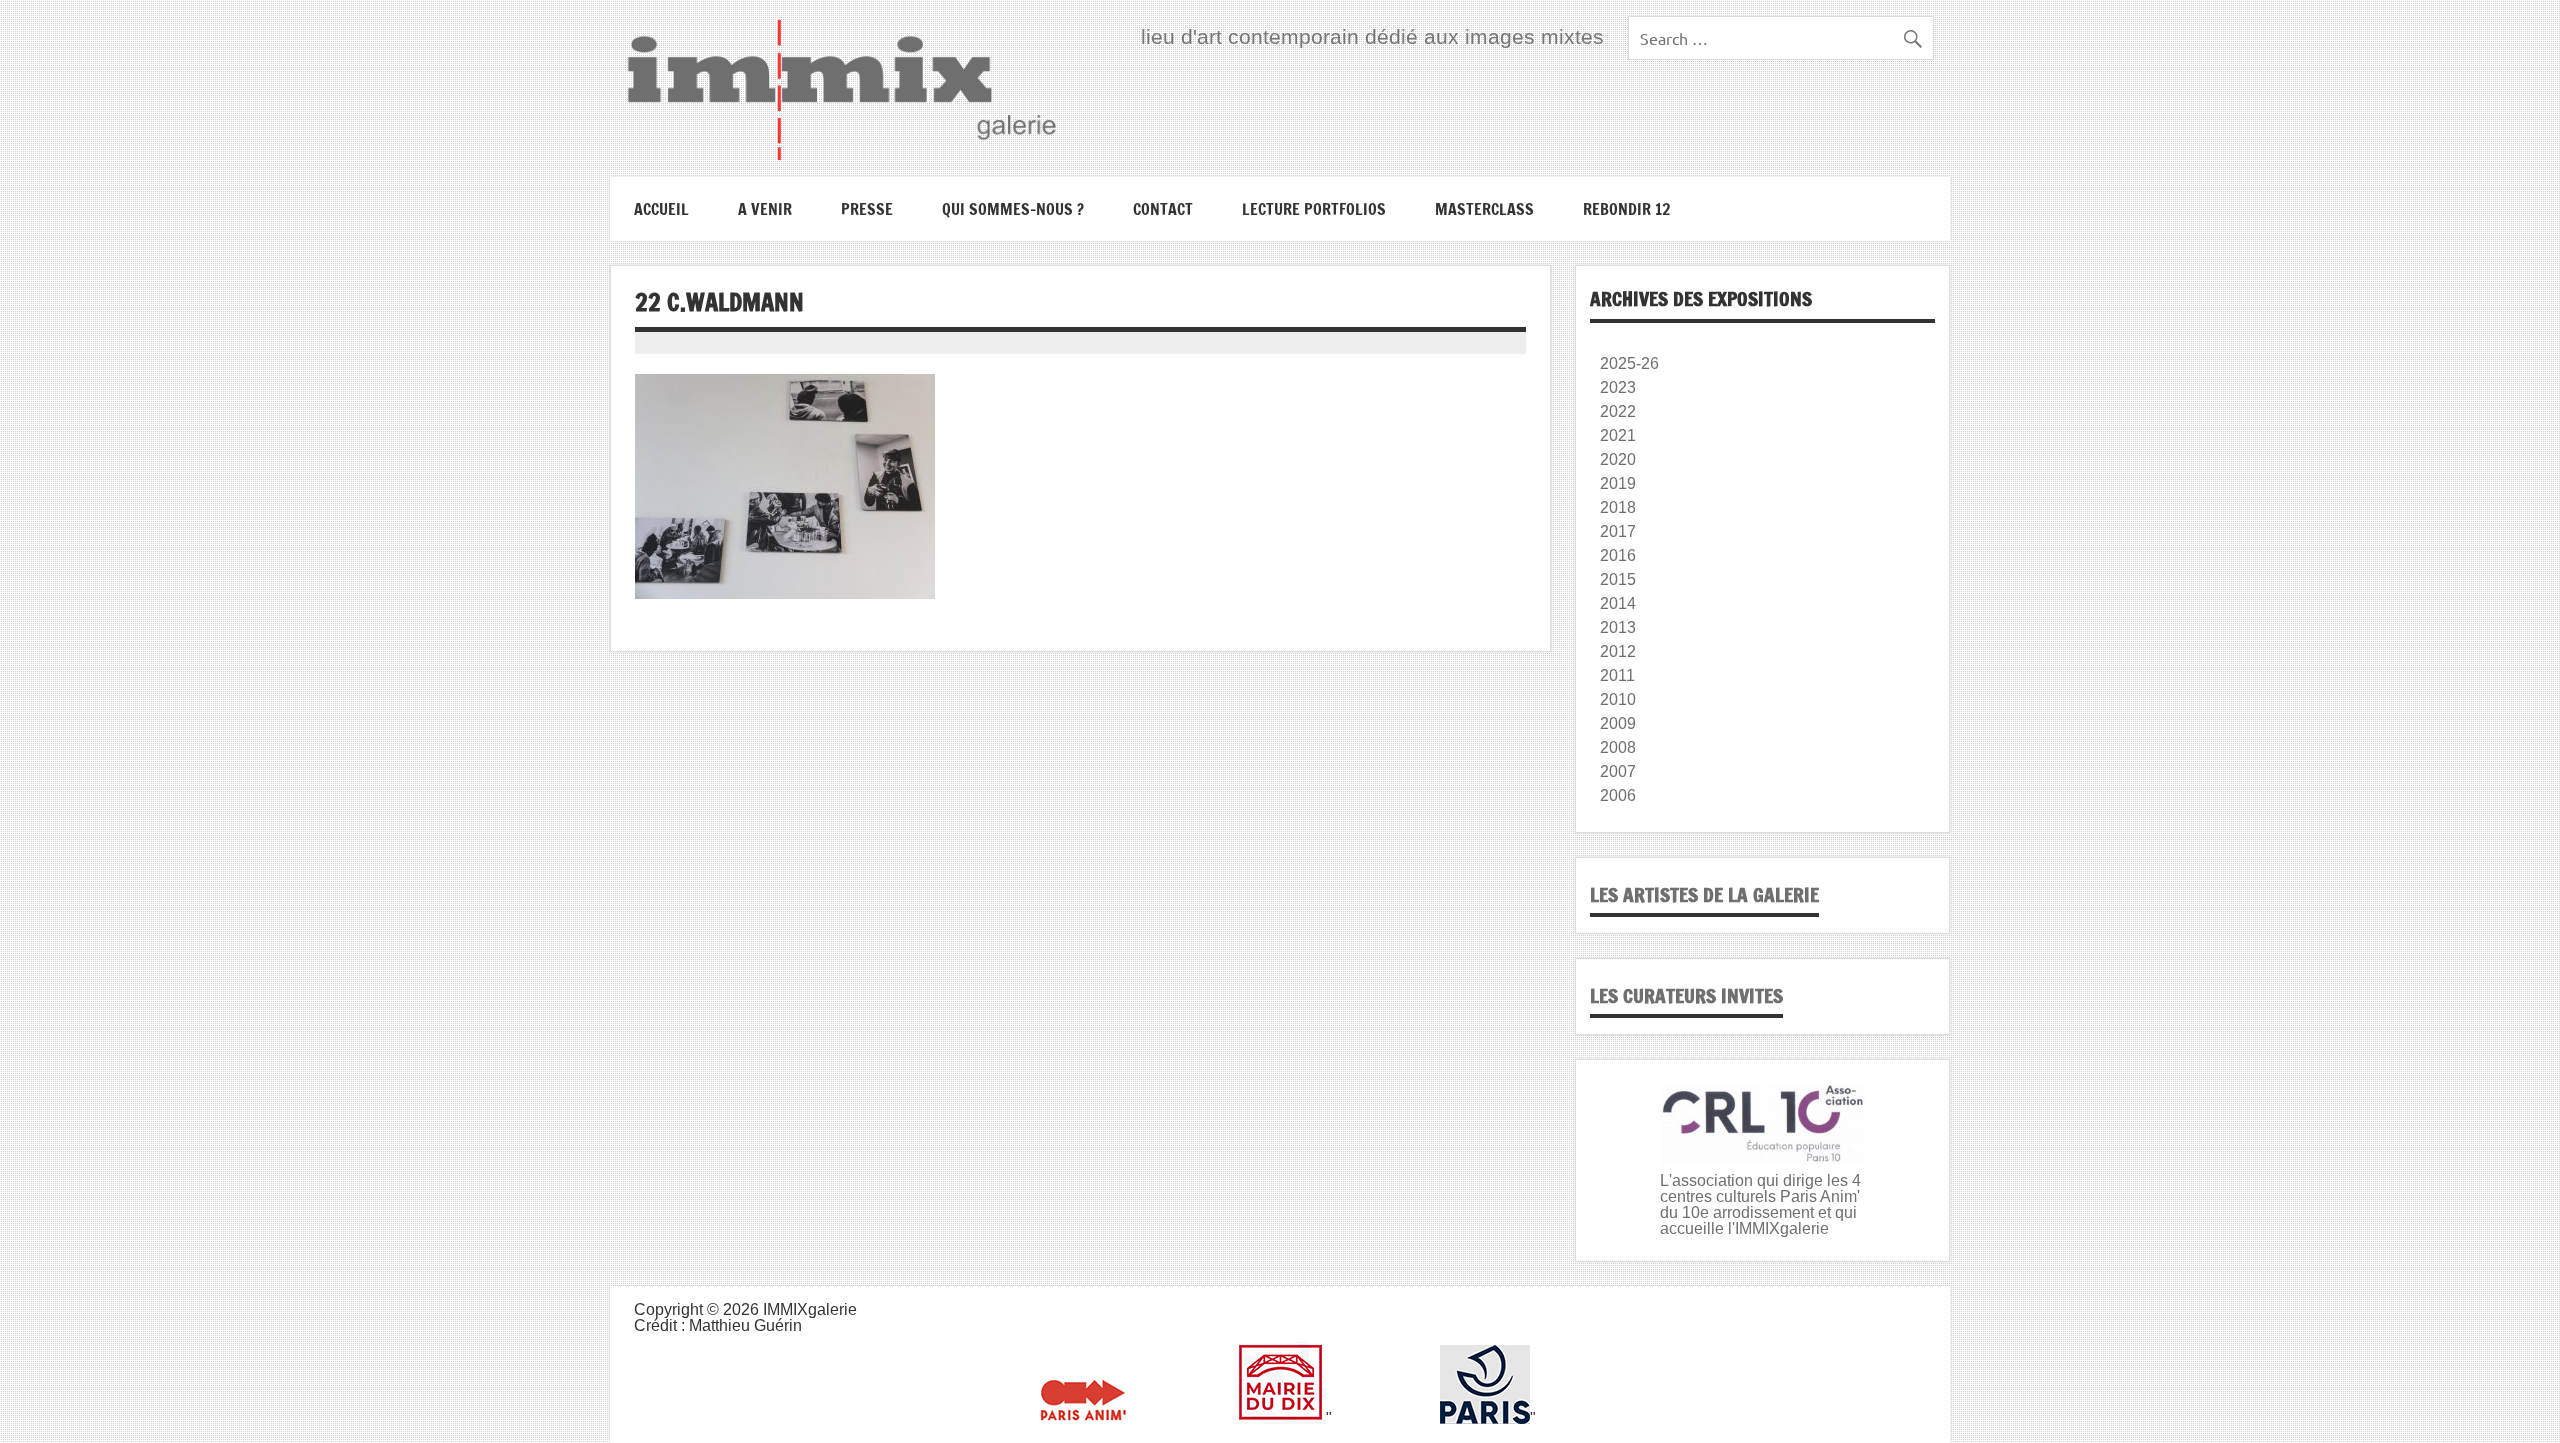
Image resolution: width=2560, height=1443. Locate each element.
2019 (1618, 483)
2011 (1617, 675)
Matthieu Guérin (745, 1325)
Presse (867, 209)
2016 (1618, 555)
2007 (1618, 771)
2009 (1618, 723)
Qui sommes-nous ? (1013, 209)
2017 (1618, 531)
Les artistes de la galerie (1704, 894)
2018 (1618, 507)
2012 (1618, 651)
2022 (1618, 411)
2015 (1618, 579)
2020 (1618, 459)
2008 (1618, 747)
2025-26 (1629, 363)
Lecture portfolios (1314, 209)
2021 (1618, 435)
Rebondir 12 (1626, 209)
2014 (1618, 603)
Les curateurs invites (1686, 995)
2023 (1618, 387)
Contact (1163, 209)
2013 (1618, 627)
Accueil (661, 209)
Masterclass (1484, 209)
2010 (1618, 699)
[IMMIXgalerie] (841, 89)
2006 (1618, 795)
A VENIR (765, 209)
